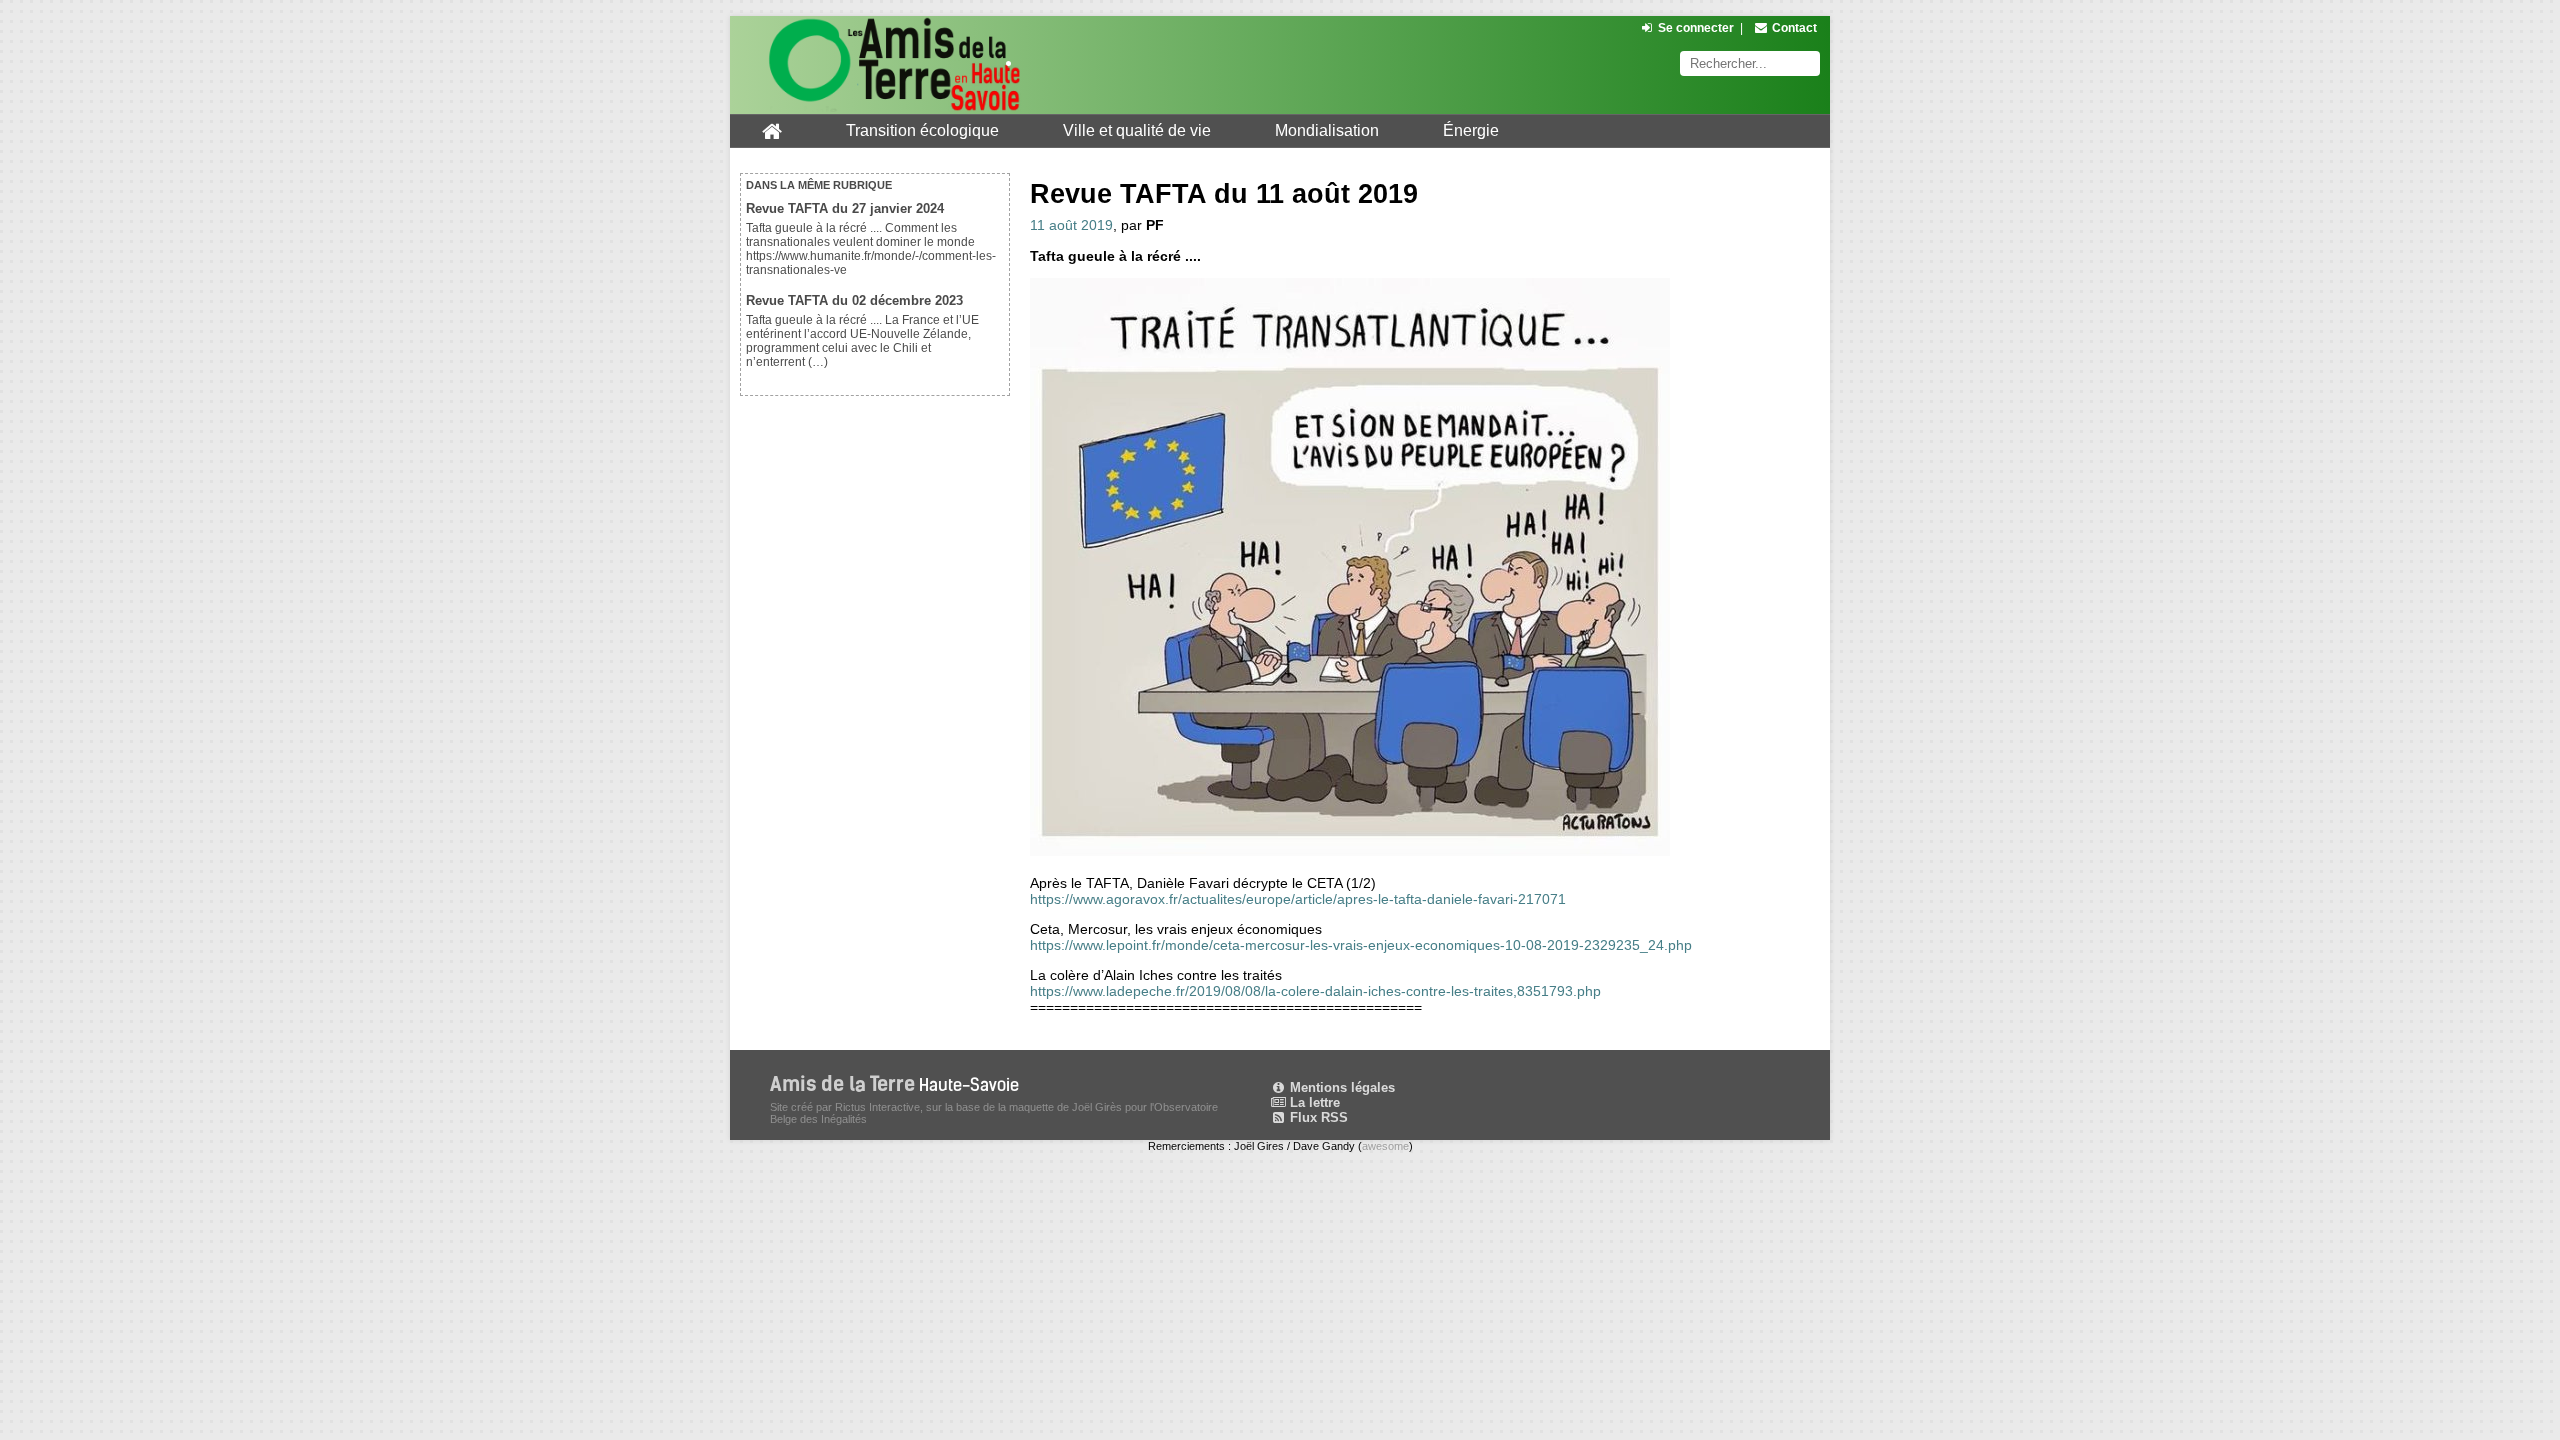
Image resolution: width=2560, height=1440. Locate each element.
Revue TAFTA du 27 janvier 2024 (845, 208)
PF (1155, 225)
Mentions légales (1340, 1087)
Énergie (1471, 130)
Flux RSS (1317, 1117)
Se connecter (1696, 28)
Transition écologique (922, 130)
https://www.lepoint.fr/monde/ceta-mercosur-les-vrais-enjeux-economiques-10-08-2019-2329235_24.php (1361, 945)
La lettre (1313, 1102)
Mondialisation (1327, 130)
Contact (1794, 28)
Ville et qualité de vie (1137, 130)
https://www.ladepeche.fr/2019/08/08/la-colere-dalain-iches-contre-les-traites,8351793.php (1315, 991)
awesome (1385, 1146)
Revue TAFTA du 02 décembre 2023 (854, 300)
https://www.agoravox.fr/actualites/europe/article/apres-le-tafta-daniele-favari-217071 (1298, 899)
